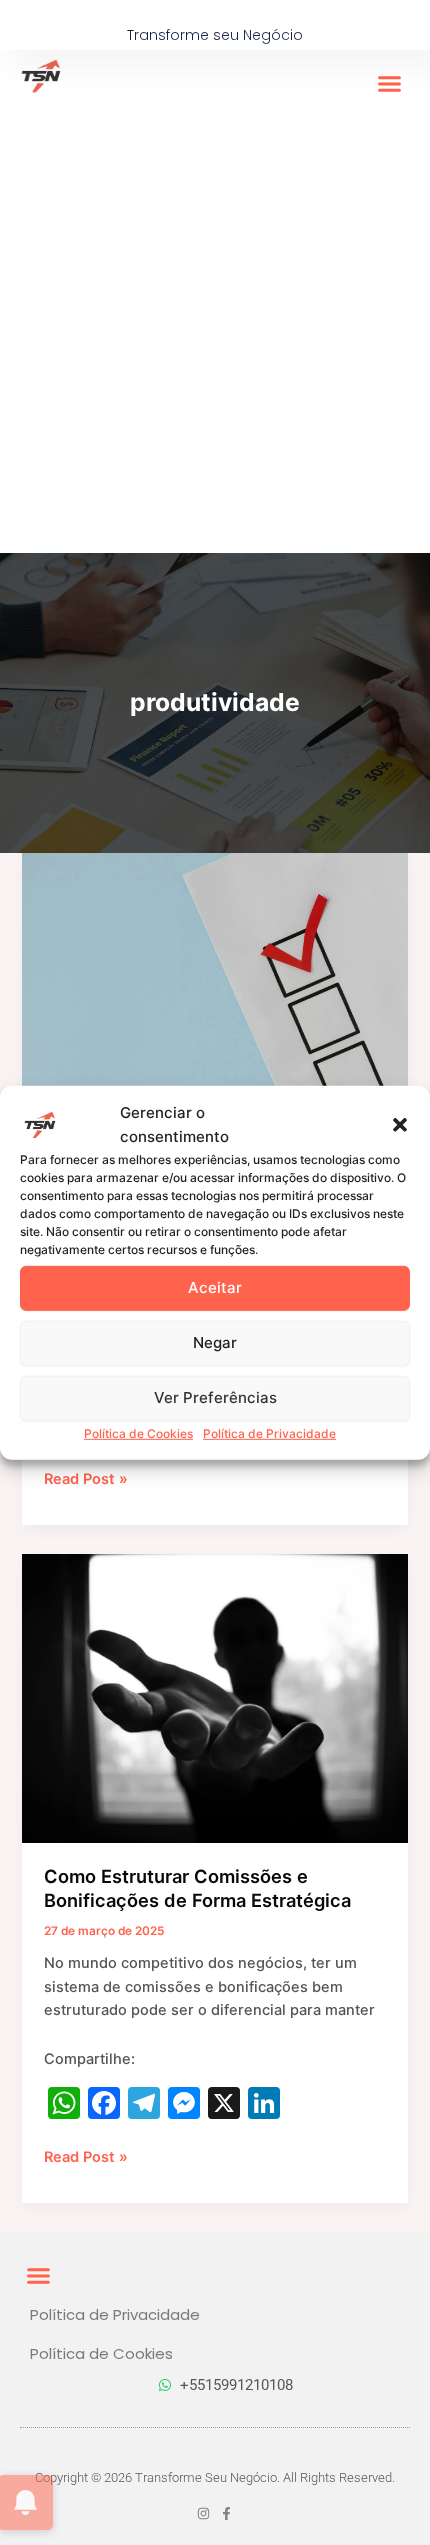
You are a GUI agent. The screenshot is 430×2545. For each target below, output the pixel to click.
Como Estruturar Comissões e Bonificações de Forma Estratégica (197, 1888)
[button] (400, 1124)
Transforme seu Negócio (215, 35)
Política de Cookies (138, 1432)
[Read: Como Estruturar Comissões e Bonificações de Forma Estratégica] (214, 1698)
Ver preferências (215, 1397)
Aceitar (215, 1287)
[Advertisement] (215, 328)
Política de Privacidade (269, 1432)
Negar (215, 1342)
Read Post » (86, 1478)
